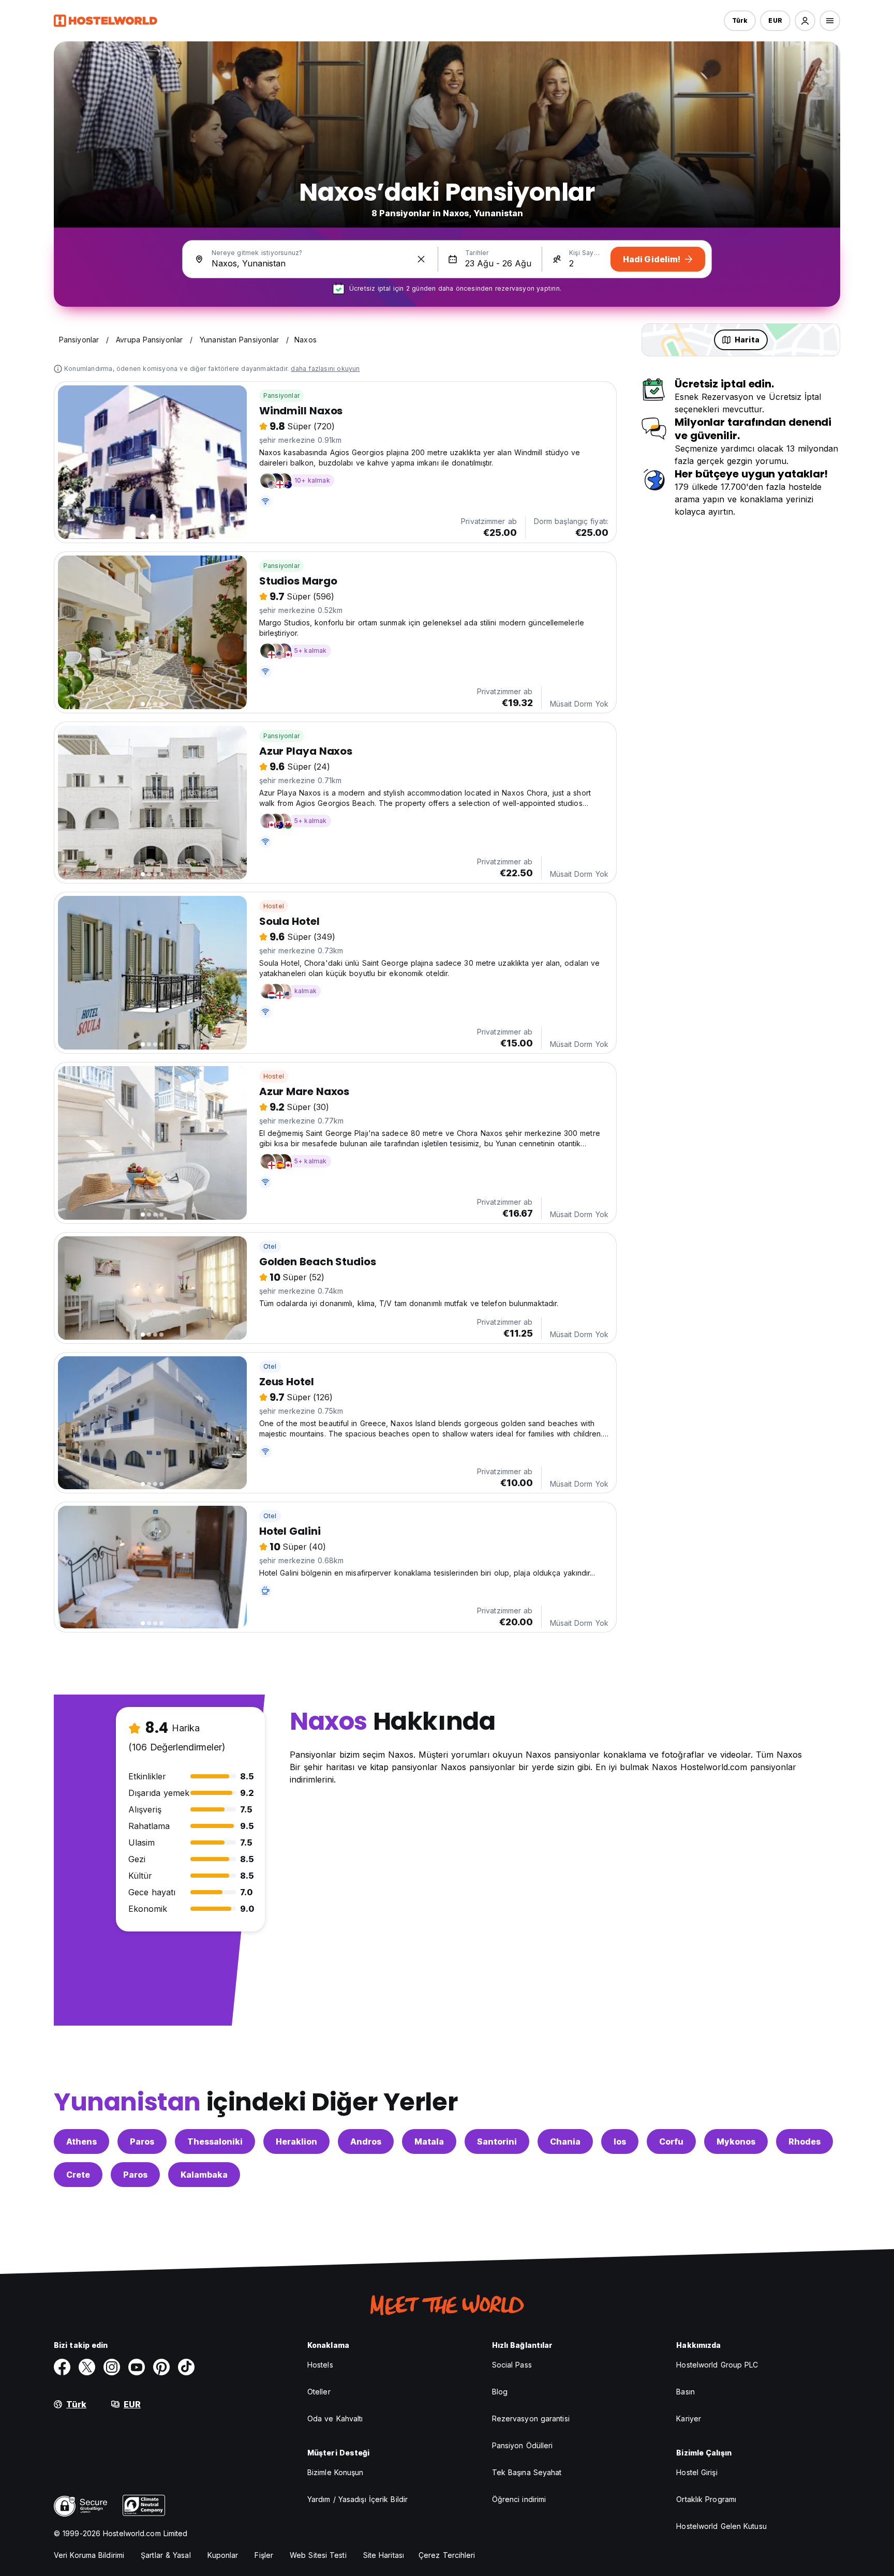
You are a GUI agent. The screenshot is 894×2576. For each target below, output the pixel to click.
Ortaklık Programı (706, 2499)
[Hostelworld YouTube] (137, 2367)
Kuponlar (223, 2555)
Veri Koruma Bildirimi (89, 2555)
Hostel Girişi (697, 2472)
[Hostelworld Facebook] (62, 2367)
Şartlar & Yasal (166, 2555)
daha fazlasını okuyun (325, 369)
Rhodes (804, 2141)
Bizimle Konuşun (336, 2472)
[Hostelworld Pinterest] (161, 2367)
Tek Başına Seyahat (527, 2472)
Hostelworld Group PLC (717, 2365)
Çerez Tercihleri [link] (447, 2555)
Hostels (320, 2365)
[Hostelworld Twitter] (87, 2367)
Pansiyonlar (281, 395)
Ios (620, 2141)
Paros (142, 2141)
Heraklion (296, 2141)
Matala (429, 2141)
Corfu (671, 2141)
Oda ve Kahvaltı (335, 2418)
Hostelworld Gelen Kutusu (721, 2526)
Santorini (497, 2141)
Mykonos (736, 2141)
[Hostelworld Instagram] (112, 2367)
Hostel (274, 906)
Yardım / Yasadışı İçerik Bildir (357, 2499)
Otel (270, 1246)
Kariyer (689, 2418)
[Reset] (421, 259)
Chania (565, 2141)
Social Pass (512, 2365)
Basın (686, 2392)
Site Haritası (384, 2555)
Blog (500, 2392)
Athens (81, 2141)
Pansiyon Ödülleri (523, 2445)
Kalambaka (204, 2175)
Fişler (264, 2555)
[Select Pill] (805, 21)
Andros (366, 2141)
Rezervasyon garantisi (531, 2418)
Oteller (319, 2392)
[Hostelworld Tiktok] (186, 2367)
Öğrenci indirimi (519, 2499)
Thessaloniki (215, 2141)
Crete (78, 2175)
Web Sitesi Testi (318, 2555)
